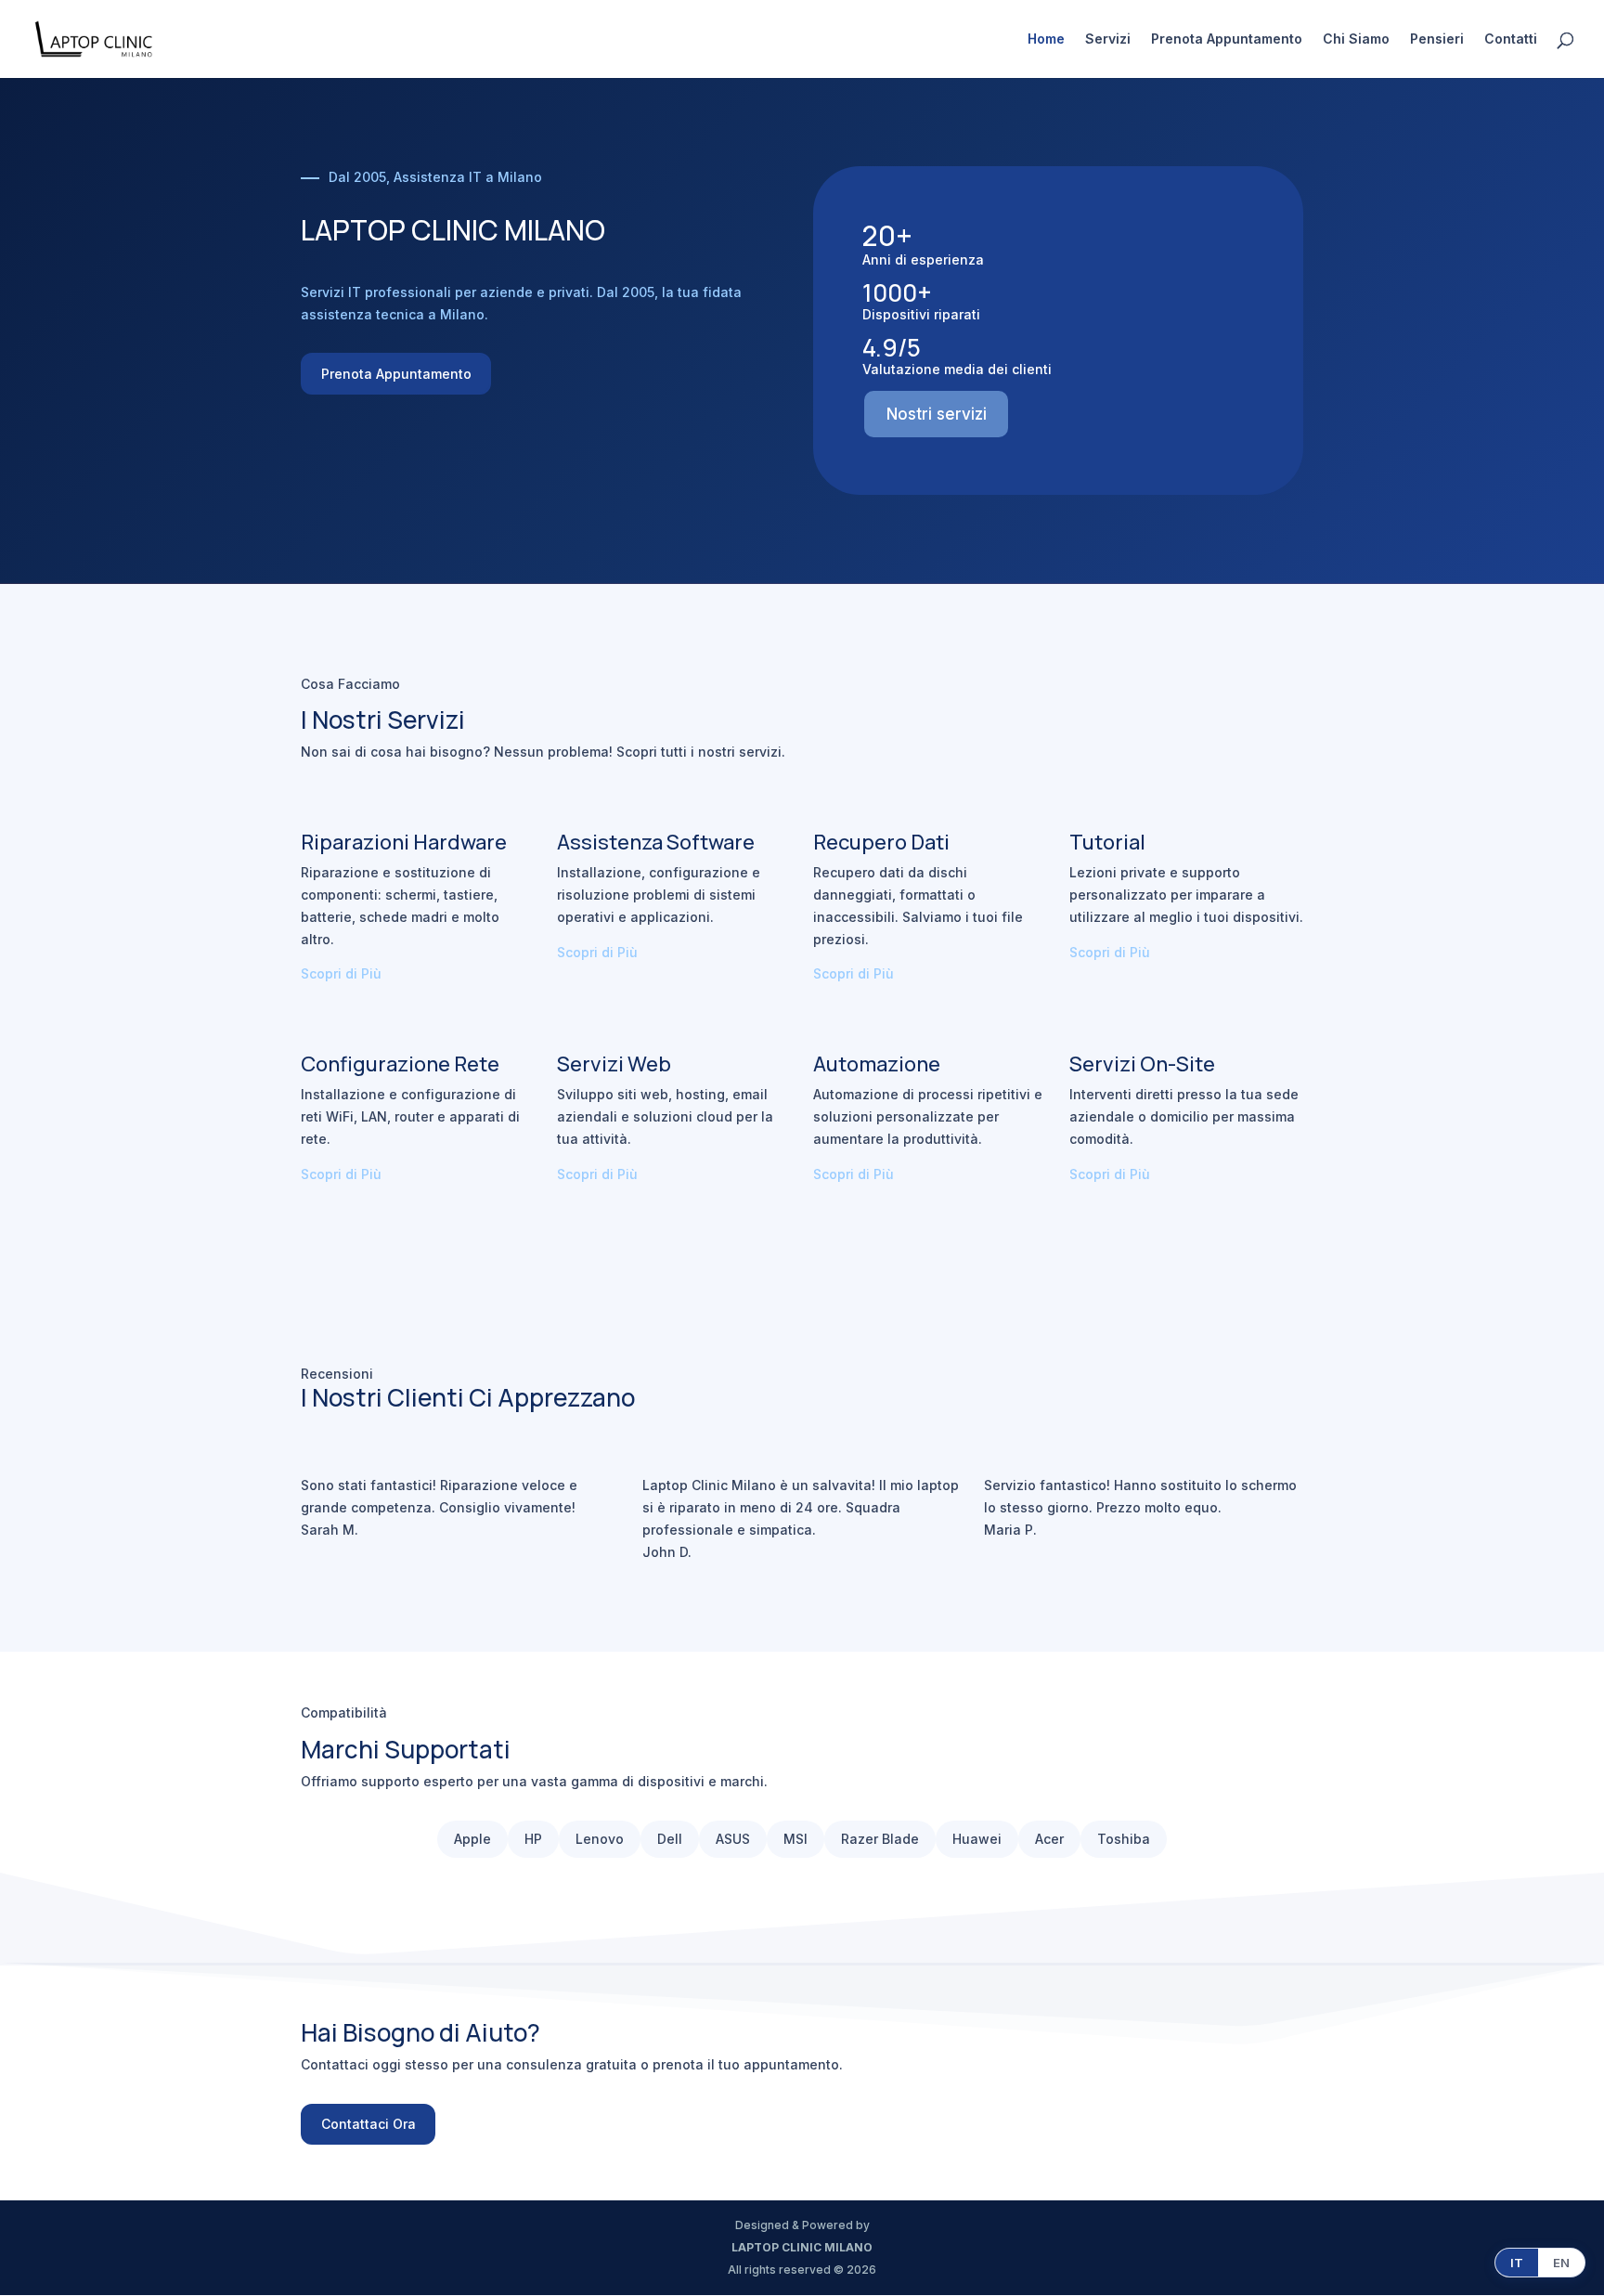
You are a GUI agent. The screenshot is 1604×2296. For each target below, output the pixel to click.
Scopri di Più (341, 973)
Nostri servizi (937, 414)
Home (1046, 39)
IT (1517, 2263)
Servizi (1108, 39)
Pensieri (1437, 39)
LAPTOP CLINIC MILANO (802, 2247)
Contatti (1511, 39)
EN (1561, 2263)
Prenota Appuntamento (1227, 39)
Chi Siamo (1356, 39)
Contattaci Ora (369, 2124)
